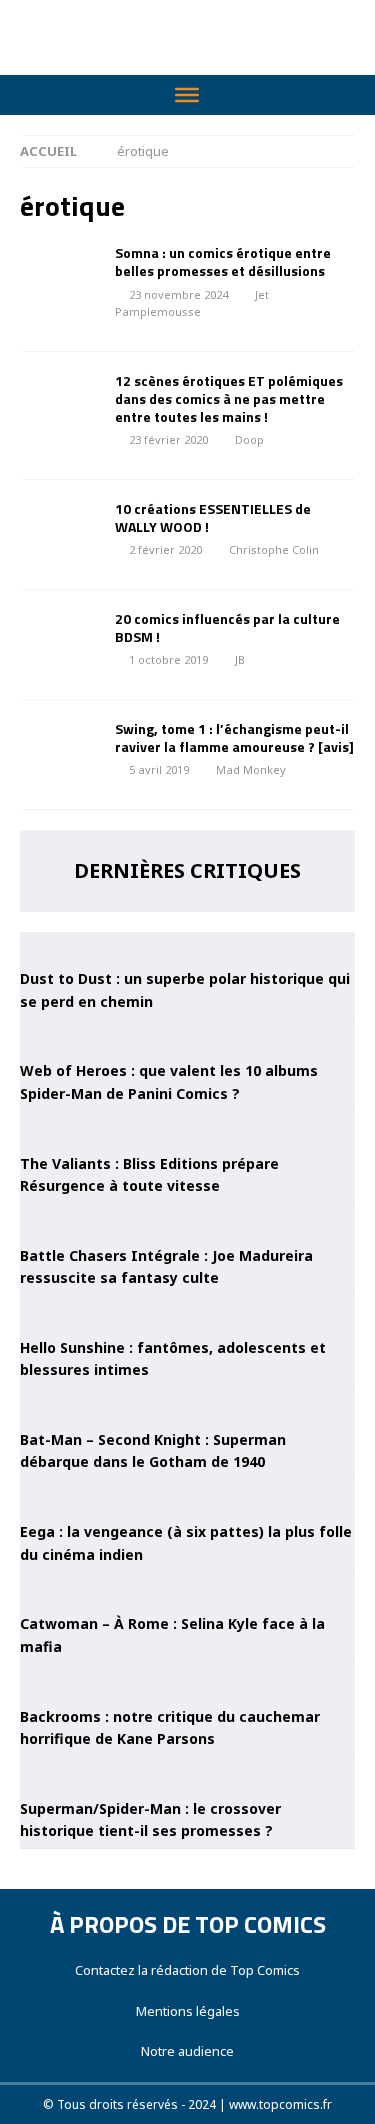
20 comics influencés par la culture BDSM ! (227, 627)
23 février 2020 (168, 439)
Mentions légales (188, 2011)
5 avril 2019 (159, 769)
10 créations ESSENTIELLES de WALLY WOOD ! (213, 517)
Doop (249, 439)
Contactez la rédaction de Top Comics (187, 1970)
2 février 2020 (165, 549)
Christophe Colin (274, 549)
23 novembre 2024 (178, 294)
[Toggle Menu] (187, 95)
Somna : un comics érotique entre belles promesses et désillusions (223, 261)
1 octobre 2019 (168, 659)
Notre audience (187, 2051)
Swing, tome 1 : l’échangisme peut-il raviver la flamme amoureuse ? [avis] (234, 737)
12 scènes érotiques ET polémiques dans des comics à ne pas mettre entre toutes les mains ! (229, 398)
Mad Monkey (251, 769)
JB (240, 659)
